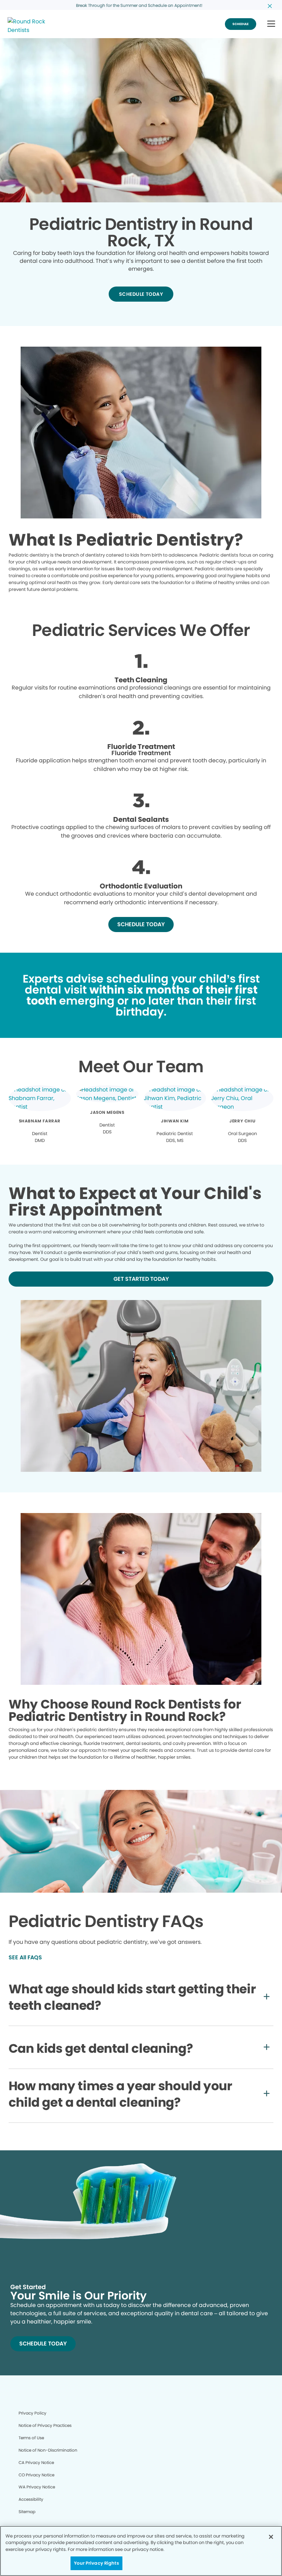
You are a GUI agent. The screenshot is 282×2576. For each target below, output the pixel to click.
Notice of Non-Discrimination (48, 2450)
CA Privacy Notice (36, 2462)
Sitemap (27, 2512)
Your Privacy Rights (96, 2563)
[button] (271, 24)
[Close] (271, 2537)
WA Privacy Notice (37, 2487)
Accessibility (31, 2499)
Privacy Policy (32, 2413)
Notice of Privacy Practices (45, 2425)
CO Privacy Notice (36, 2475)
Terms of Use (31, 2438)
